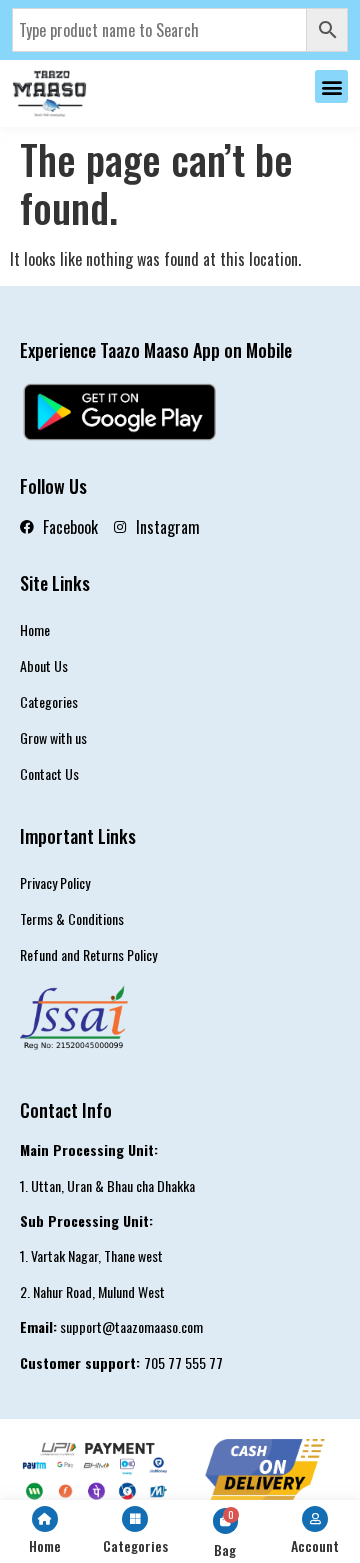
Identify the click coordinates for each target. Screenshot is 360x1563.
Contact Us (49, 773)
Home (35, 629)
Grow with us (53, 737)
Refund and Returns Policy (88, 954)
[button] (331, 86)
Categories (49, 701)
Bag (225, 1549)
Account (315, 1545)
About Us (44, 665)
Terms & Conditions (72, 918)
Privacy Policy (55, 882)
